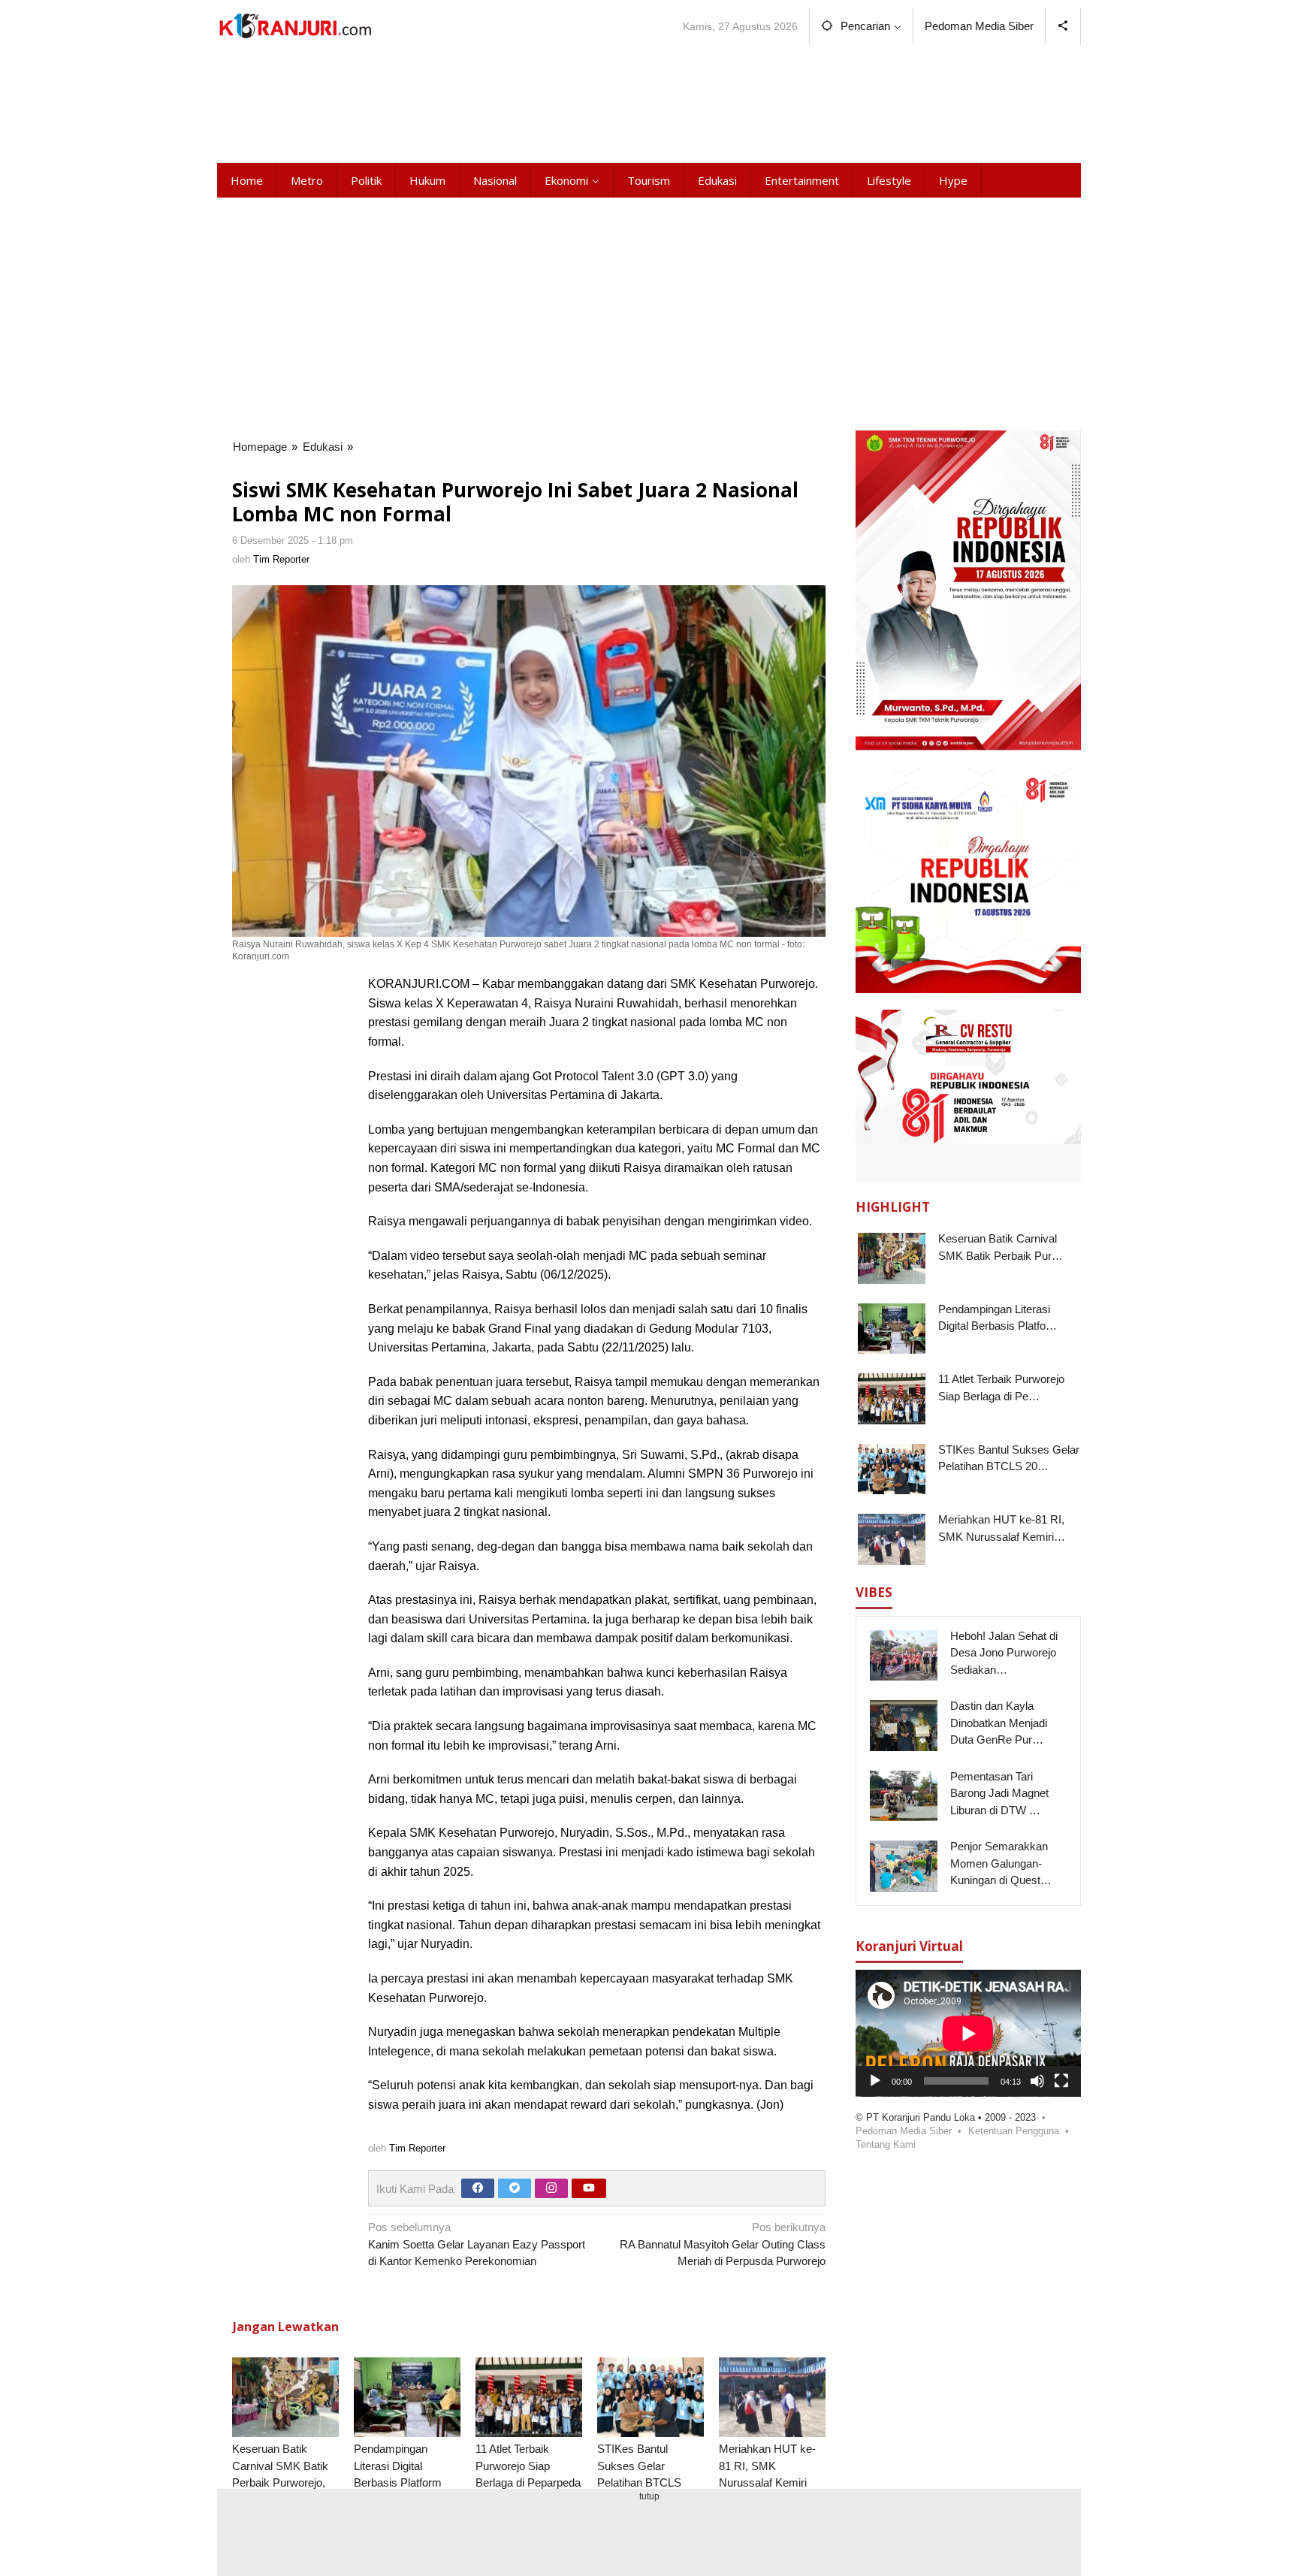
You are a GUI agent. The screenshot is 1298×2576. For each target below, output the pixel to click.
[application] (968, 2033)
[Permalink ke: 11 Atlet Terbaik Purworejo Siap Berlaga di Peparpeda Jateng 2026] (529, 2398)
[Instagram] (551, 2188)
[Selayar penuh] (1061, 2081)
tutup (649, 2496)
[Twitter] (515, 2188)
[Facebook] (478, 2188)
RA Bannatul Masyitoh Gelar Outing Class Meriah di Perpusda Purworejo (723, 2244)
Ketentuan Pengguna (1014, 2131)
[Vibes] (295, 26)
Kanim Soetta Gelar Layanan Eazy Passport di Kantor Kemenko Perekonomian (477, 2244)
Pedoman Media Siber (904, 2131)
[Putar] (875, 2081)
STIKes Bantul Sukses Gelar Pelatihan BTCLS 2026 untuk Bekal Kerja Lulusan (640, 2482)
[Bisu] (1037, 2081)
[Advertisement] (649, 101)
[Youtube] (589, 2188)
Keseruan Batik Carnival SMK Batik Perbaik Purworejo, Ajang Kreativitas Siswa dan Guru (280, 2482)
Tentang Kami (886, 2144)
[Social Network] (1063, 26)
